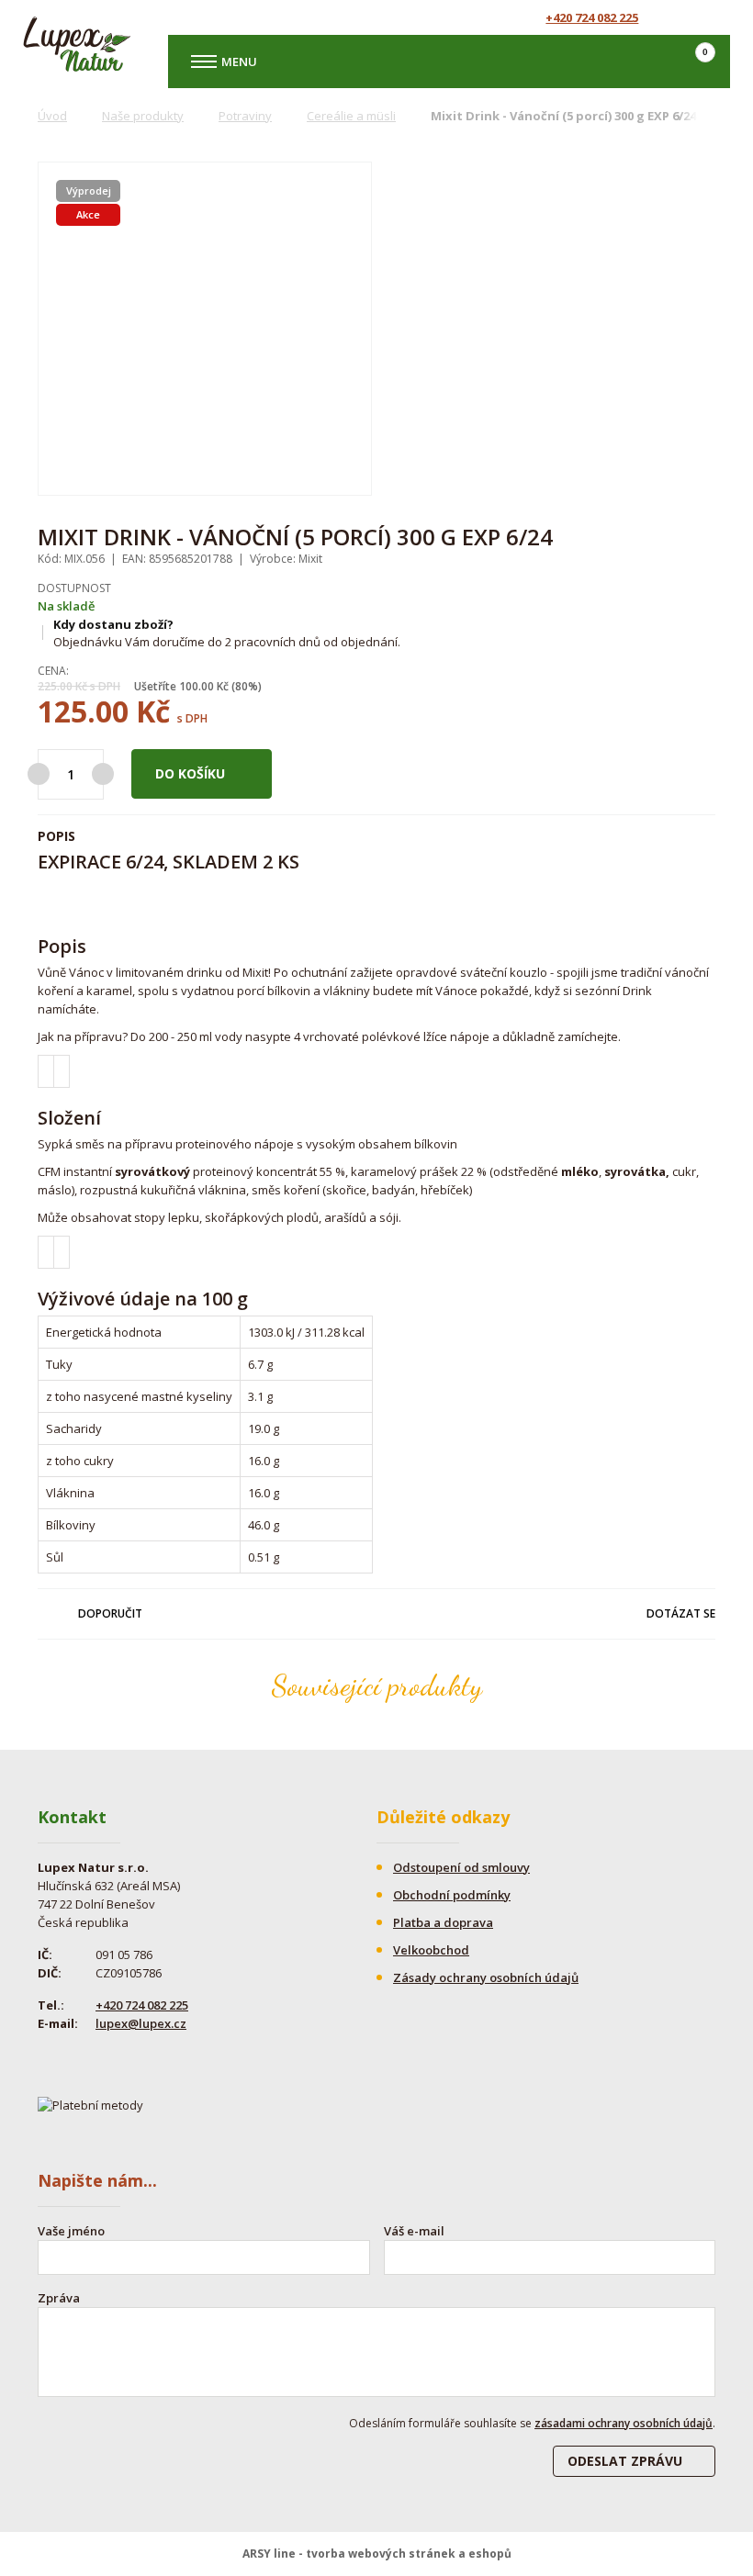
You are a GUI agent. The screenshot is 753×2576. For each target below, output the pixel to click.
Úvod (52, 116)
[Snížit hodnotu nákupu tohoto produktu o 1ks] (39, 774)
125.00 (83, 711)
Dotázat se (681, 1613)
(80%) (247, 686)
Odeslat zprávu (625, 2461)
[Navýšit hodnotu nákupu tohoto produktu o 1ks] (103, 774)
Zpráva (59, 2298)
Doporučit (110, 1613)
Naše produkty (143, 116)
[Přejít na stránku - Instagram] (714, 17)
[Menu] (204, 62)
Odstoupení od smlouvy (461, 1867)
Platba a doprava (443, 1922)
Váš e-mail (414, 2231)
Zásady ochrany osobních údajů (486, 1977)
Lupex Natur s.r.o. (77, 44)
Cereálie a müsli (351, 116)
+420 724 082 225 (592, 17)
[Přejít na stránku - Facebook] (682, 17)
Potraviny (245, 116)
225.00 (55, 686)
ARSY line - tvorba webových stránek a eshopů (377, 2554)
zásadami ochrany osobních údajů (624, 2423)
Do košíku (190, 773)
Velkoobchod (431, 1950)
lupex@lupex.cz (141, 2023)
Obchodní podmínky (452, 1895)
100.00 (197, 686)
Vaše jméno (71, 2231)
